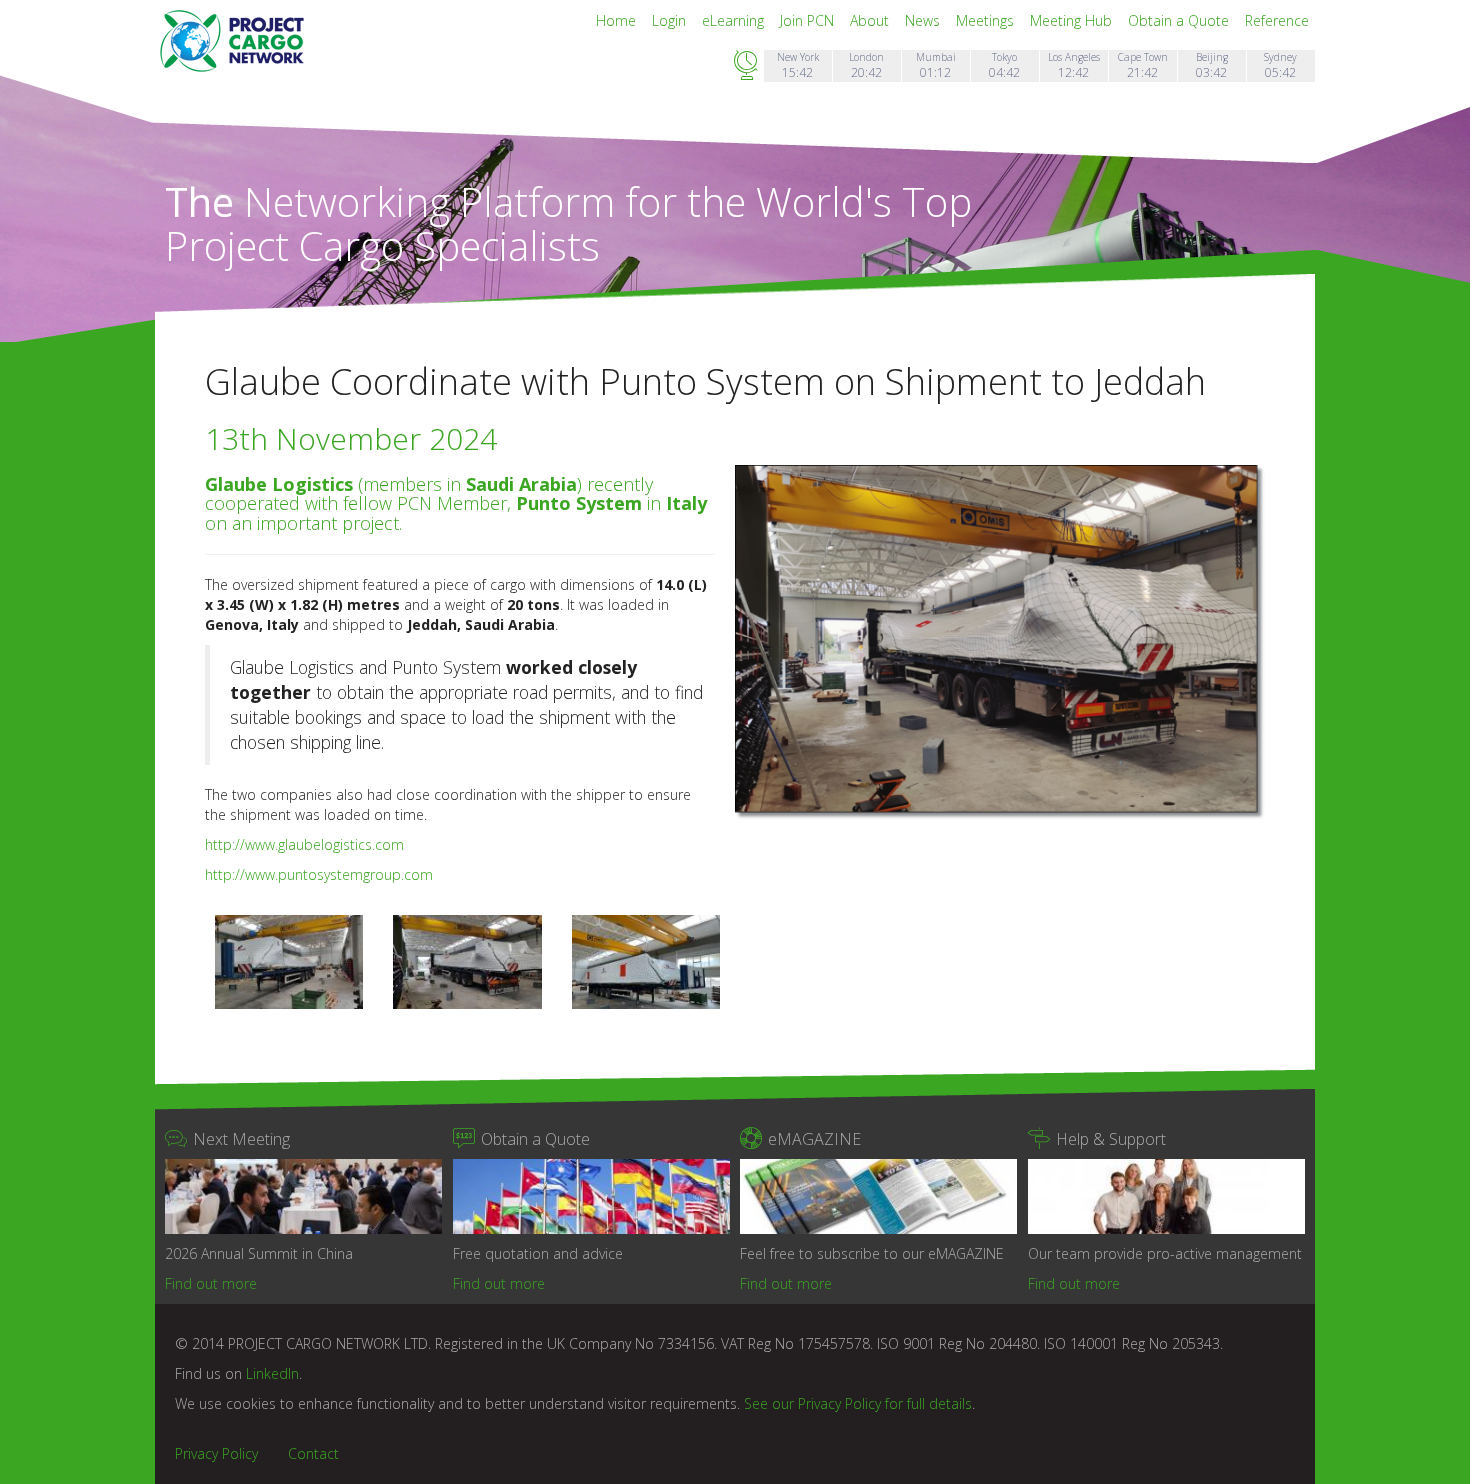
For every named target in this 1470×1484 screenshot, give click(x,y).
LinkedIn (272, 1373)
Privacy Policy (216, 1453)
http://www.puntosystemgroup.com (319, 874)
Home (618, 20)
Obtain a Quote (1180, 20)
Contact (313, 1453)
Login (671, 20)
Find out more (211, 1283)
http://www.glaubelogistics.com (304, 844)
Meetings (987, 20)
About (871, 20)
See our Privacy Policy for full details (858, 1403)
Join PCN (809, 20)
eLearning (735, 20)
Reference (1277, 20)
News (924, 20)
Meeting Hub (1073, 20)
